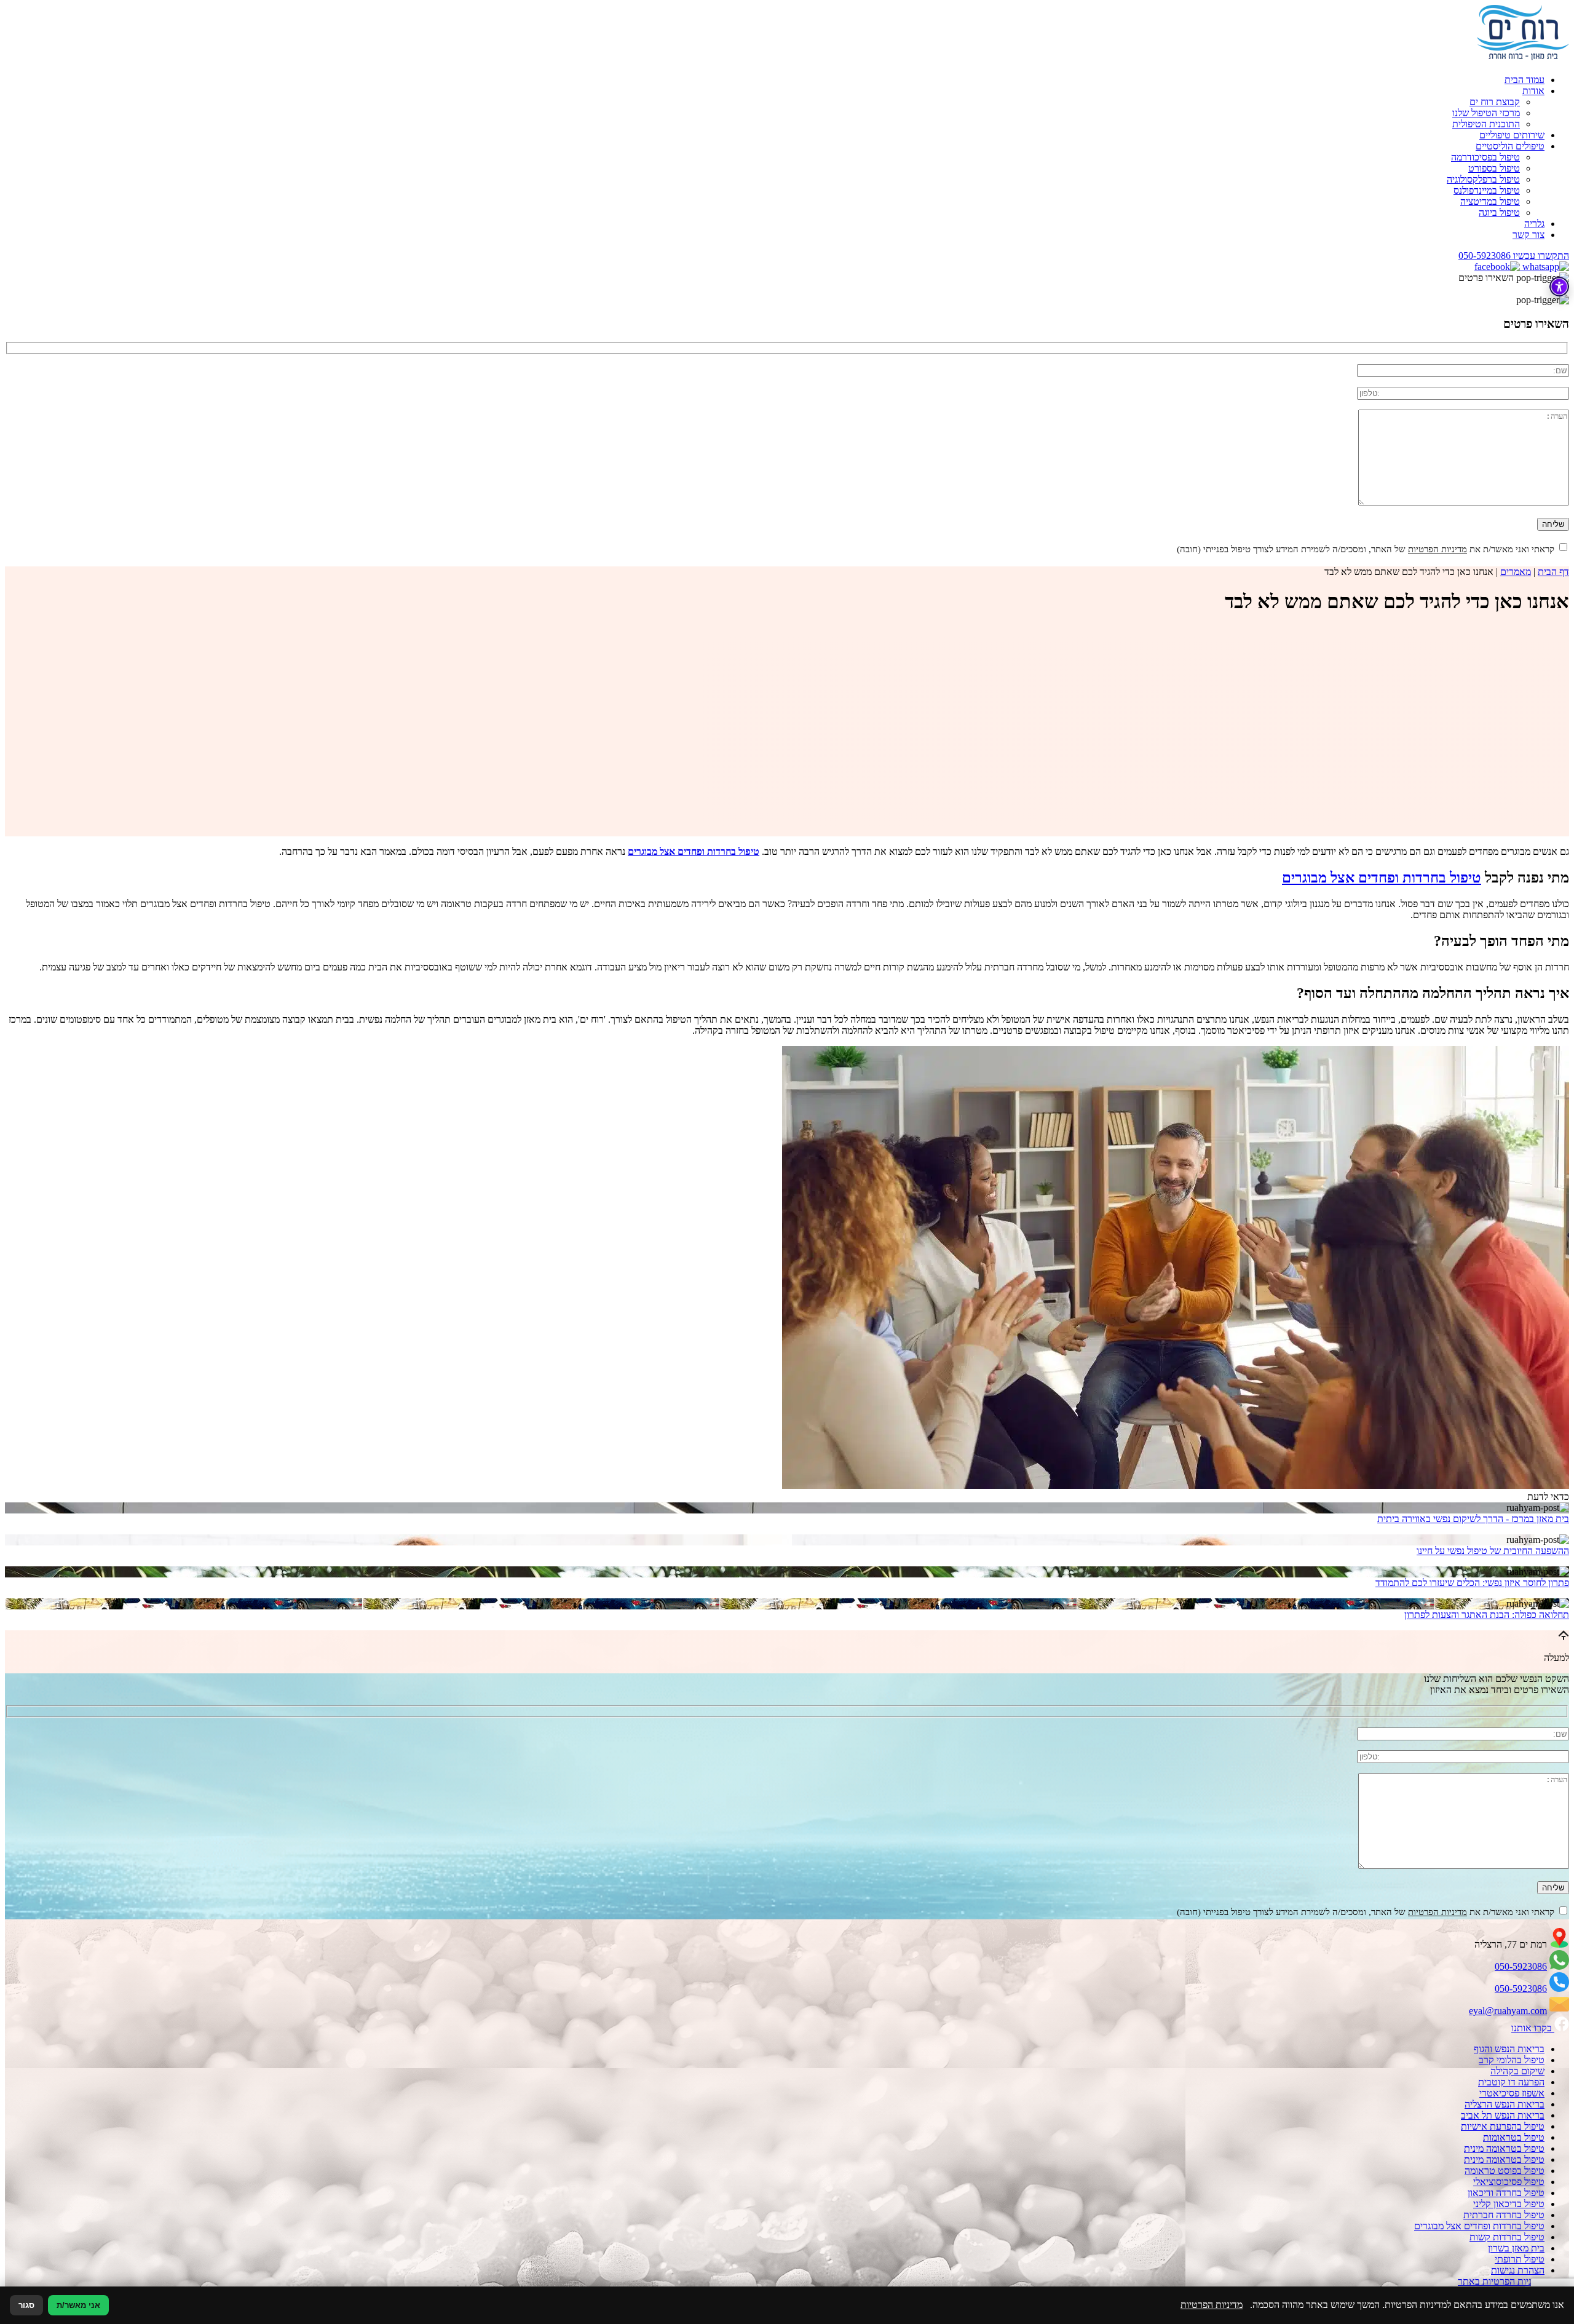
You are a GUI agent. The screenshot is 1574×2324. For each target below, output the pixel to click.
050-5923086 (1521, 1966)
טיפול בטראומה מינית (1504, 2148)
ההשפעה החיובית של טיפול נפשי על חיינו (1493, 1551)
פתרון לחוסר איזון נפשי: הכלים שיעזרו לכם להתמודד (1472, 1583)
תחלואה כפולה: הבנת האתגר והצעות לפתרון (1487, 1615)
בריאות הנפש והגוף (1509, 2049)
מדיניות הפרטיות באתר (1501, 2281)
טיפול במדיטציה (1490, 201)
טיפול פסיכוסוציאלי (1509, 2182)
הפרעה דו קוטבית (1511, 2082)
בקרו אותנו (1533, 2028)
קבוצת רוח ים (1495, 102)
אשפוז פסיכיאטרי (1512, 2093)
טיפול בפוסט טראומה (1505, 2171)
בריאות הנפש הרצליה (1505, 2104)
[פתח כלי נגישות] (1559, 287)
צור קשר (1529, 235)
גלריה (1534, 224)
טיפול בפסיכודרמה (1485, 157)
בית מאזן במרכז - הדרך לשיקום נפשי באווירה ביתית (1473, 1519)
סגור (26, 2305)
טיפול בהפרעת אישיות (1503, 2126)
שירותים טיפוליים (1512, 135)
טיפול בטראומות (1514, 2137)
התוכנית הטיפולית (1486, 124)
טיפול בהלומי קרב (1512, 2060)
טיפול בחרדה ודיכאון (1506, 2193)
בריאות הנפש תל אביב (1503, 2115)
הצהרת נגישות (1518, 2270)
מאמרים (1516, 572)
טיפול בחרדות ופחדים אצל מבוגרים (1382, 878)
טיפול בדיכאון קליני (1509, 2204)
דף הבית (1553, 572)
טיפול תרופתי (1520, 2259)
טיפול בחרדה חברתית (1504, 2215)
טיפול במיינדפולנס (1487, 190)
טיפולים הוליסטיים (1510, 146)
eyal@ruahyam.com (1508, 2011)
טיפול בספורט (1494, 168)
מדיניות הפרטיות (1438, 549)
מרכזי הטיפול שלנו (1486, 113)
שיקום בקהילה (1517, 2071)
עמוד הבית (1525, 80)
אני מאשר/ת (78, 2305)
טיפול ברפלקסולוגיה (1483, 179)
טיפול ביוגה (1499, 212)
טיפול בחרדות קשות (1507, 2237)
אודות (1533, 91)
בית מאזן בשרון (1516, 2248)
